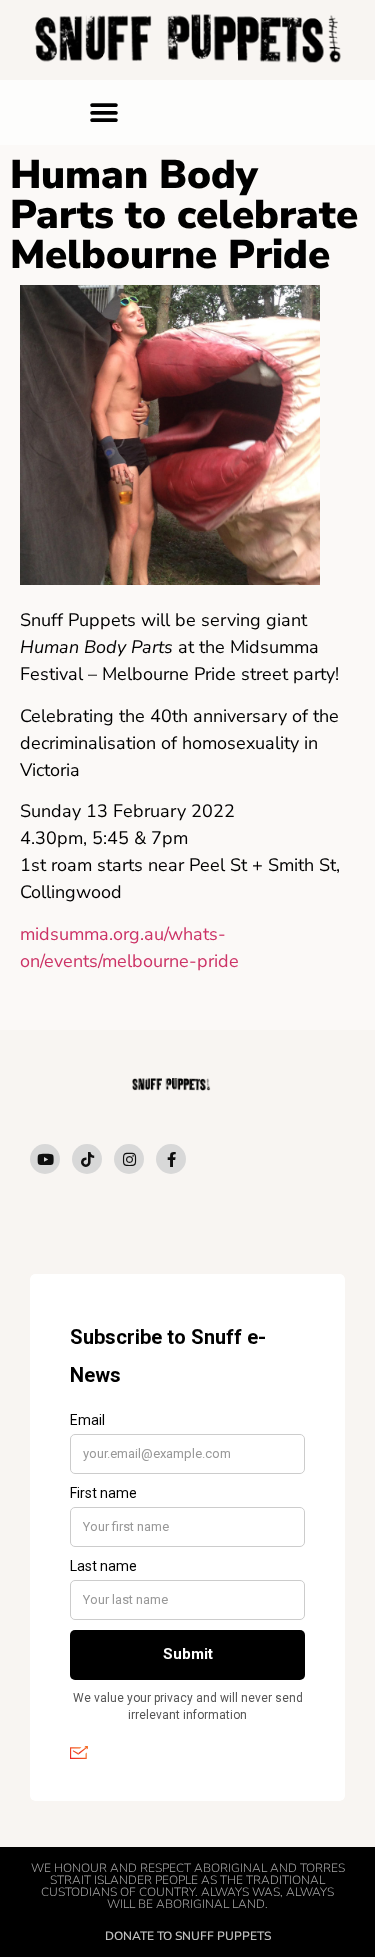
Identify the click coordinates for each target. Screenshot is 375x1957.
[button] (103, 112)
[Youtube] (45, 1159)
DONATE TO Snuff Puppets (188, 1936)
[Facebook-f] (171, 1159)
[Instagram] (129, 1159)
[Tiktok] (87, 1159)
